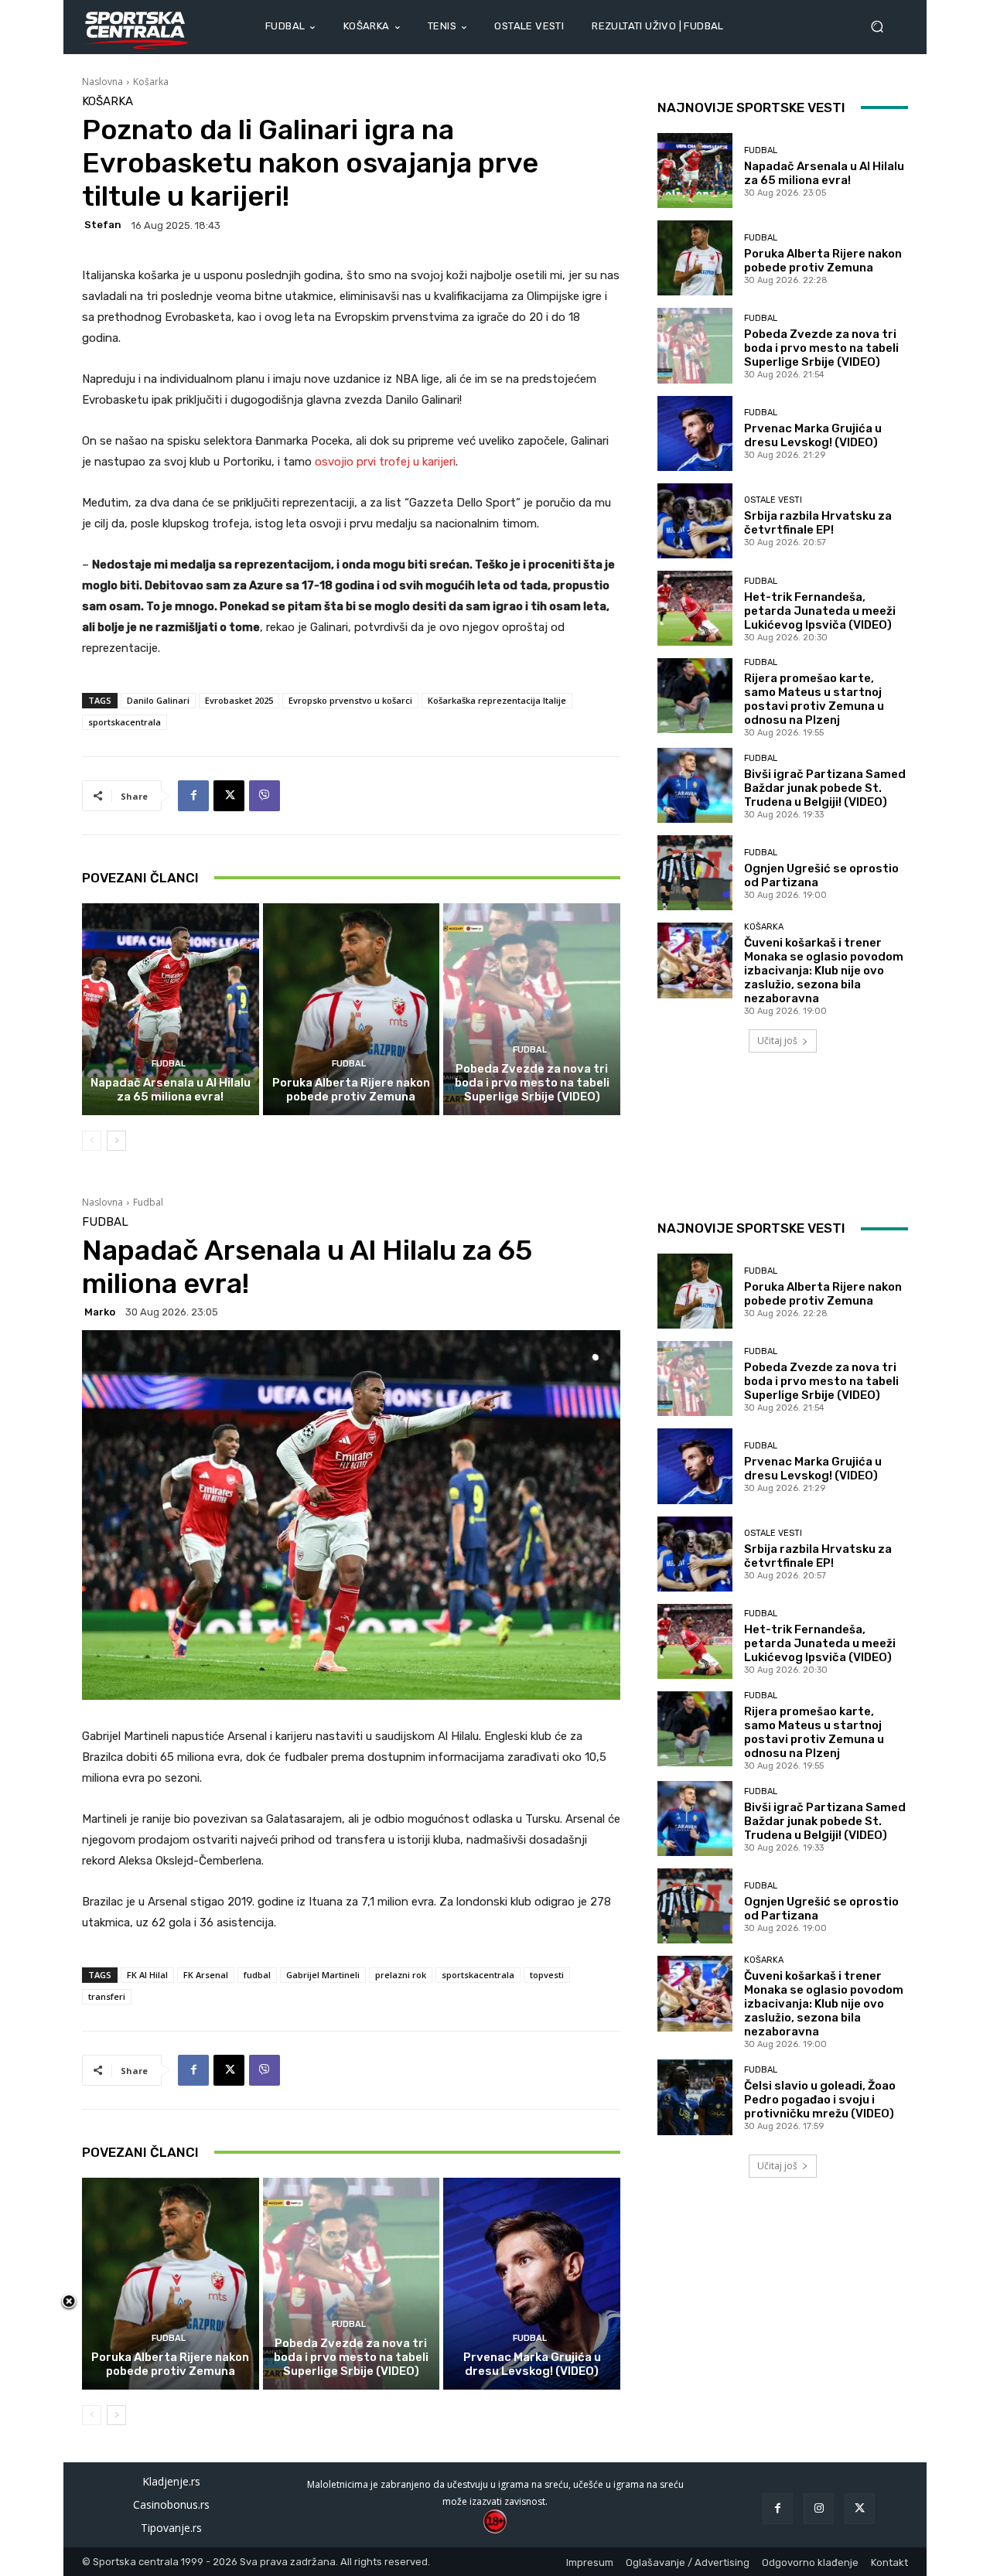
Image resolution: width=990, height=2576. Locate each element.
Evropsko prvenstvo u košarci (350, 700)
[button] (883, 27)
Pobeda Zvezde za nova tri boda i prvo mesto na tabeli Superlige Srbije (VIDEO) (532, 1083)
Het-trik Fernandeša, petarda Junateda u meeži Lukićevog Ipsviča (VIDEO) (820, 611)
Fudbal (169, 1064)
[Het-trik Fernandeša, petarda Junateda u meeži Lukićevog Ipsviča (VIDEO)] (695, 608)
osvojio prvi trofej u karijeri (385, 462)
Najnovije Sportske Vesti (751, 107)
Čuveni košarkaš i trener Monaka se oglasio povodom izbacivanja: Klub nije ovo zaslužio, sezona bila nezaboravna (824, 971)
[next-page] (116, 1141)
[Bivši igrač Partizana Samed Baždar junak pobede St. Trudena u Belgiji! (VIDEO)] (695, 785)
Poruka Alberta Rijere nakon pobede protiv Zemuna (351, 1090)
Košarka (151, 82)
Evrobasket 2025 (239, 700)
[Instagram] (819, 2508)
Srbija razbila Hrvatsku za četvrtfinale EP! (818, 523)
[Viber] (265, 796)
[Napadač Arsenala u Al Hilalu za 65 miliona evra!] (171, 1009)
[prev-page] (92, 1141)
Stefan (103, 225)
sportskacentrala (125, 722)
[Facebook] (193, 796)
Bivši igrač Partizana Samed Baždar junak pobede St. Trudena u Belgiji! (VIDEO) (825, 788)
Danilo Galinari (158, 700)
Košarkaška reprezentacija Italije (497, 700)
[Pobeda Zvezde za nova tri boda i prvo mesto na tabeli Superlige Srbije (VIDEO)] (532, 1009)
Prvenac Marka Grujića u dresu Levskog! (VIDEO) (813, 435)
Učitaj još (777, 1041)
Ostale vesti (773, 500)
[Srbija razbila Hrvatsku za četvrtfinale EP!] (695, 521)
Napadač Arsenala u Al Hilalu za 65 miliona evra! (171, 1090)
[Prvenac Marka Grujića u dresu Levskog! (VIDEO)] (695, 433)
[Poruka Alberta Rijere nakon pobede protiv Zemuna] (352, 1009)
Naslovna (102, 82)
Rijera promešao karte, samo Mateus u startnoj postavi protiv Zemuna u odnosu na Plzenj (814, 699)
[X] (229, 796)
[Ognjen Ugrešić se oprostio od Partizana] (695, 873)
